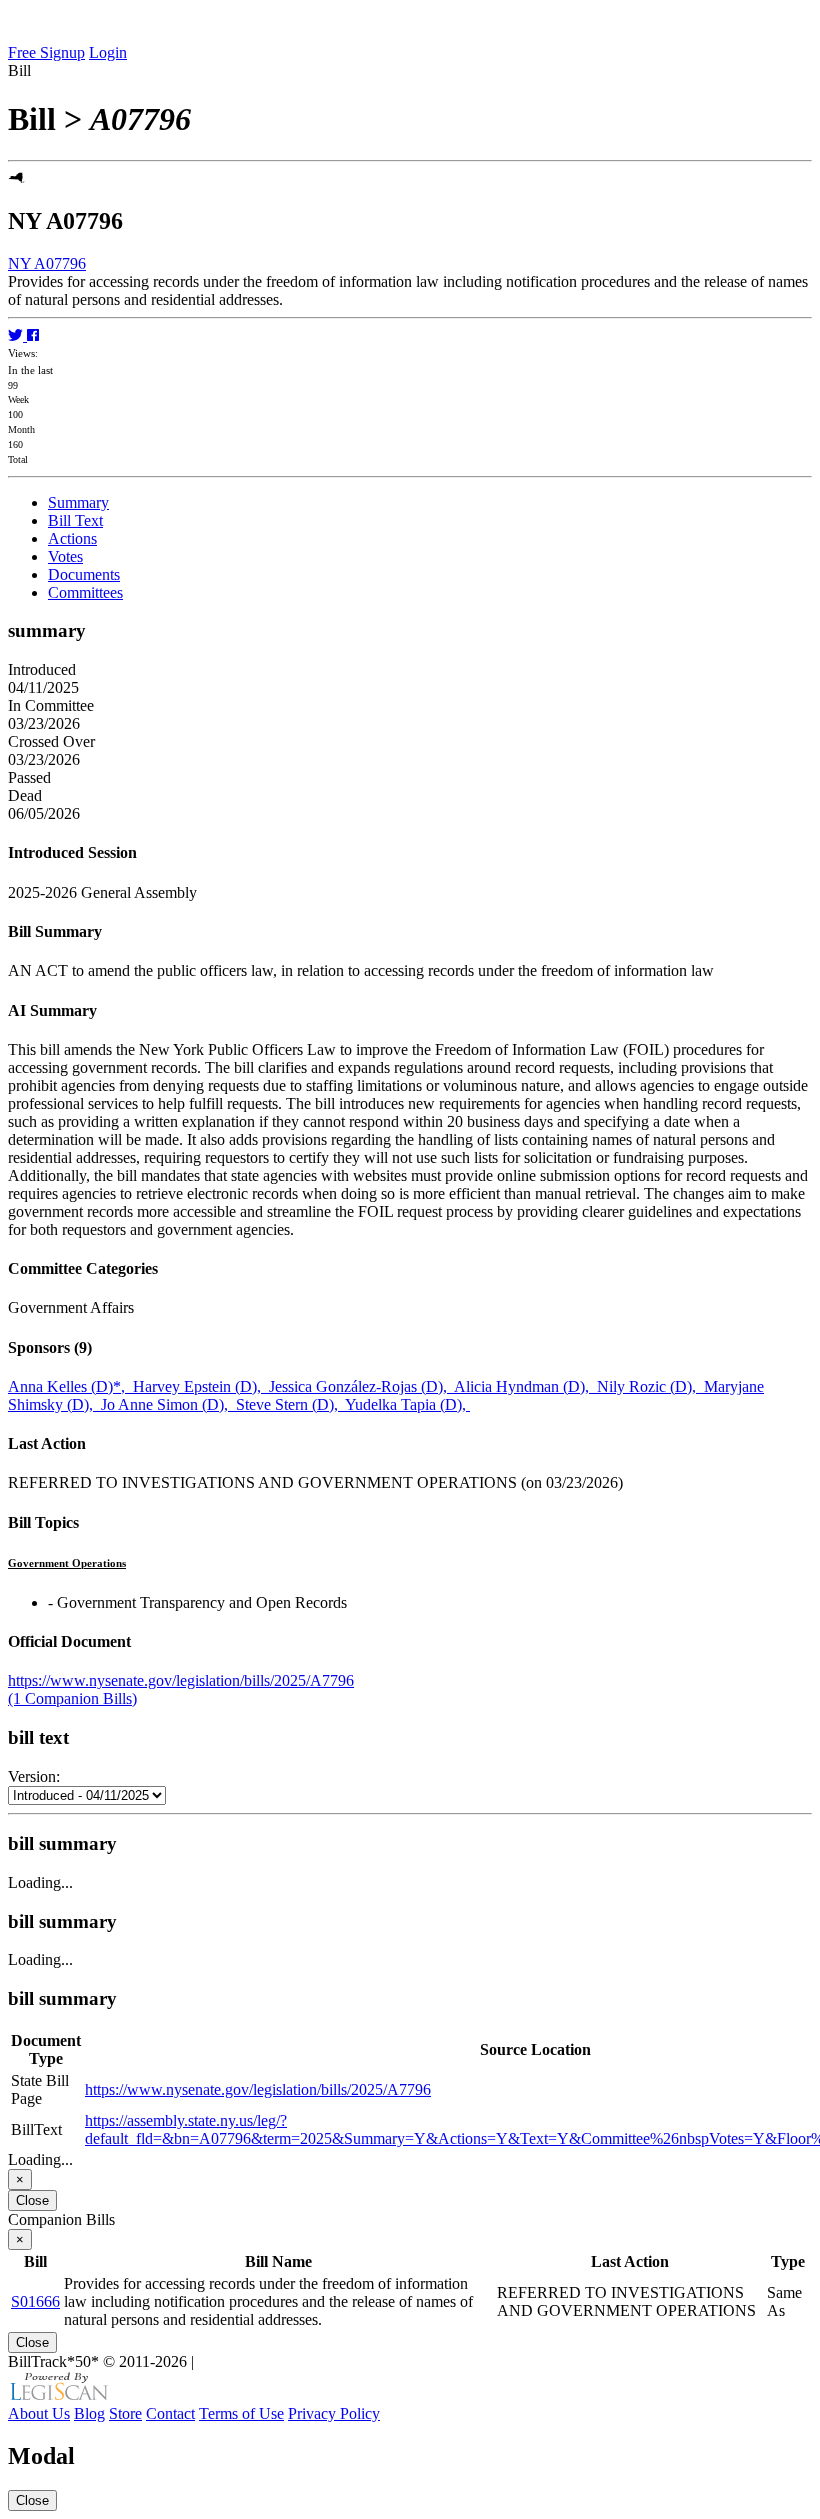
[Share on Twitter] (17, 335)
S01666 (35, 2301)
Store (125, 2413)
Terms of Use (241, 2413)
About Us (39, 2413)
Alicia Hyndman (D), (525, 1386)
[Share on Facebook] (33, 335)
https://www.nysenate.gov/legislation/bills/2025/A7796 (181, 1680)
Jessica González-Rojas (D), (361, 1386)
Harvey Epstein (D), (201, 1386)
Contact (170, 2413)
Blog (89, 2413)
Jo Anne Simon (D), (168, 1404)
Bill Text (75, 520)
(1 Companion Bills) (72, 1698)
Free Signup (46, 52)
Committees (85, 592)
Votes (65, 556)
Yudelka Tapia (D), (407, 1404)
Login (108, 52)
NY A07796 (47, 263)
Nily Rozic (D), (650, 1386)
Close (32, 2200)
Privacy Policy (334, 2413)
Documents (84, 574)
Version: (34, 1776)
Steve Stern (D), (290, 1404)
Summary (78, 502)
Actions (72, 538)
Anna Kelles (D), (70, 1386)
